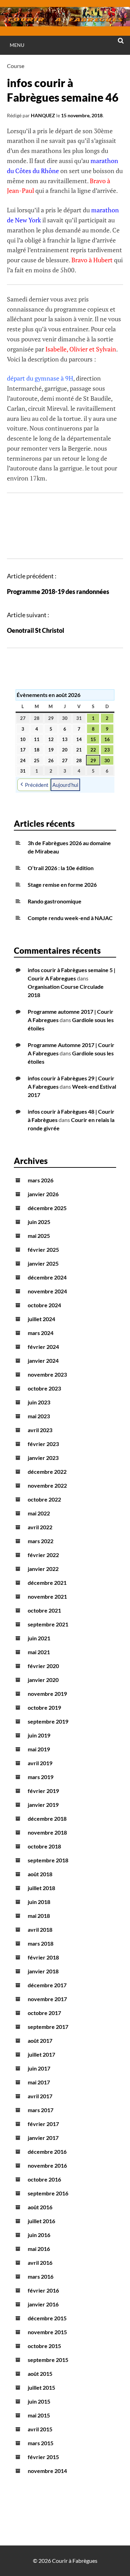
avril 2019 (40, 1763)
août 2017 (40, 2041)
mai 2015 (39, 2415)
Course (16, 66)
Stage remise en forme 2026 (62, 885)
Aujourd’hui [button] (65, 785)
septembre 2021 (48, 1624)
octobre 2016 (44, 2179)
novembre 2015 (47, 2332)
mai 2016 (39, 2249)
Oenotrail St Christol (36, 630)
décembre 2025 (47, 1208)
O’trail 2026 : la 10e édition (61, 868)
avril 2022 (40, 1527)
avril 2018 (40, 1929)
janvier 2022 (43, 1569)
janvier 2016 (43, 2304)
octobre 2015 (44, 2346)
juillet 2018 (41, 1888)
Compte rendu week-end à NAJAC (70, 918)
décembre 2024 (47, 1277)
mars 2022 (41, 1541)
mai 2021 (39, 1652)
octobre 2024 (44, 1305)
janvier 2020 (43, 1680)
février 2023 (43, 1444)
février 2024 (43, 1347)
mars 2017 (41, 2110)
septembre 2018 (48, 1860)
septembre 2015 (48, 2360)
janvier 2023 (43, 1458)
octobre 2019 (44, 1707)
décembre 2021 (47, 1583)
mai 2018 (39, 1916)
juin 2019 (39, 1735)
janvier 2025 (43, 1263)
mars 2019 (41, 1777)
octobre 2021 (44, 1610)
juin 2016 (39, 2235)
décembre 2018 (47, 1818)
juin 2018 (39, 1902)
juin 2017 (39, 2068)
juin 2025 (39, 1222)
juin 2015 (39, 2401)
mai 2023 (39, 1416)
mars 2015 (41, 2443)
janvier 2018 (43, 1971)
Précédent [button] (37, 785)
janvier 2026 (43, 1194)
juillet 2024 (41, 1319)
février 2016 (43, 2290)
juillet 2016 (41, 2221)
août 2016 (40, 2207)
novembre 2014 (47, 2471)
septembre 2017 (48, 2027)
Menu (17, 45)
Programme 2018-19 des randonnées (58, 592)
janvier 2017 (43, 2138)
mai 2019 (39, 1749)
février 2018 (43, 1957)
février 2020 (43, 1666)
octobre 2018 (44, 1846)
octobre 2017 (44, 2013)
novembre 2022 (47, 1485)
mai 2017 (39, 2082)
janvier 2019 (43, 1805)
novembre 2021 (47, 1596)
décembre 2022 (47, 1472)
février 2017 (43, 2124)
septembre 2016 (48, 2193)
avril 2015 (40, 2429)
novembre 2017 (47, 1999)
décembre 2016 (47, 2152)
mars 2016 (41, 2276)
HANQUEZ (43, 115)
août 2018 (40, 1874)
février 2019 (43, 1791)
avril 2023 (40, 1430)
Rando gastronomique (55, 901)
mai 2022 (39, 1513)
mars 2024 (41, 1333)
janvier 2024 (43, 1361)
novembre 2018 (47, 1832)
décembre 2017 (47, 1985)
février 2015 (43, 2457)
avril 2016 (40, 2263)
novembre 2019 (47, 1694)
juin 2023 (39, 1402)
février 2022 (43, 1555)
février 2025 (43, 1249)
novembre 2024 (47, 1291)
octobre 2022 (44, 1499)
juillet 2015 (41, 2387)
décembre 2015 (47, 2318)
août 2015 (40, 2374)
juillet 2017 (41, 2054)
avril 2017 (40, 2096)
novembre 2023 (47, 1374)
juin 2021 (39, 1638)
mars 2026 (41, 1180)
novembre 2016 (47, 2165)
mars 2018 (41, 1943)
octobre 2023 (44, 1388)
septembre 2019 (48, 1721)
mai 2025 (39, 1236)
